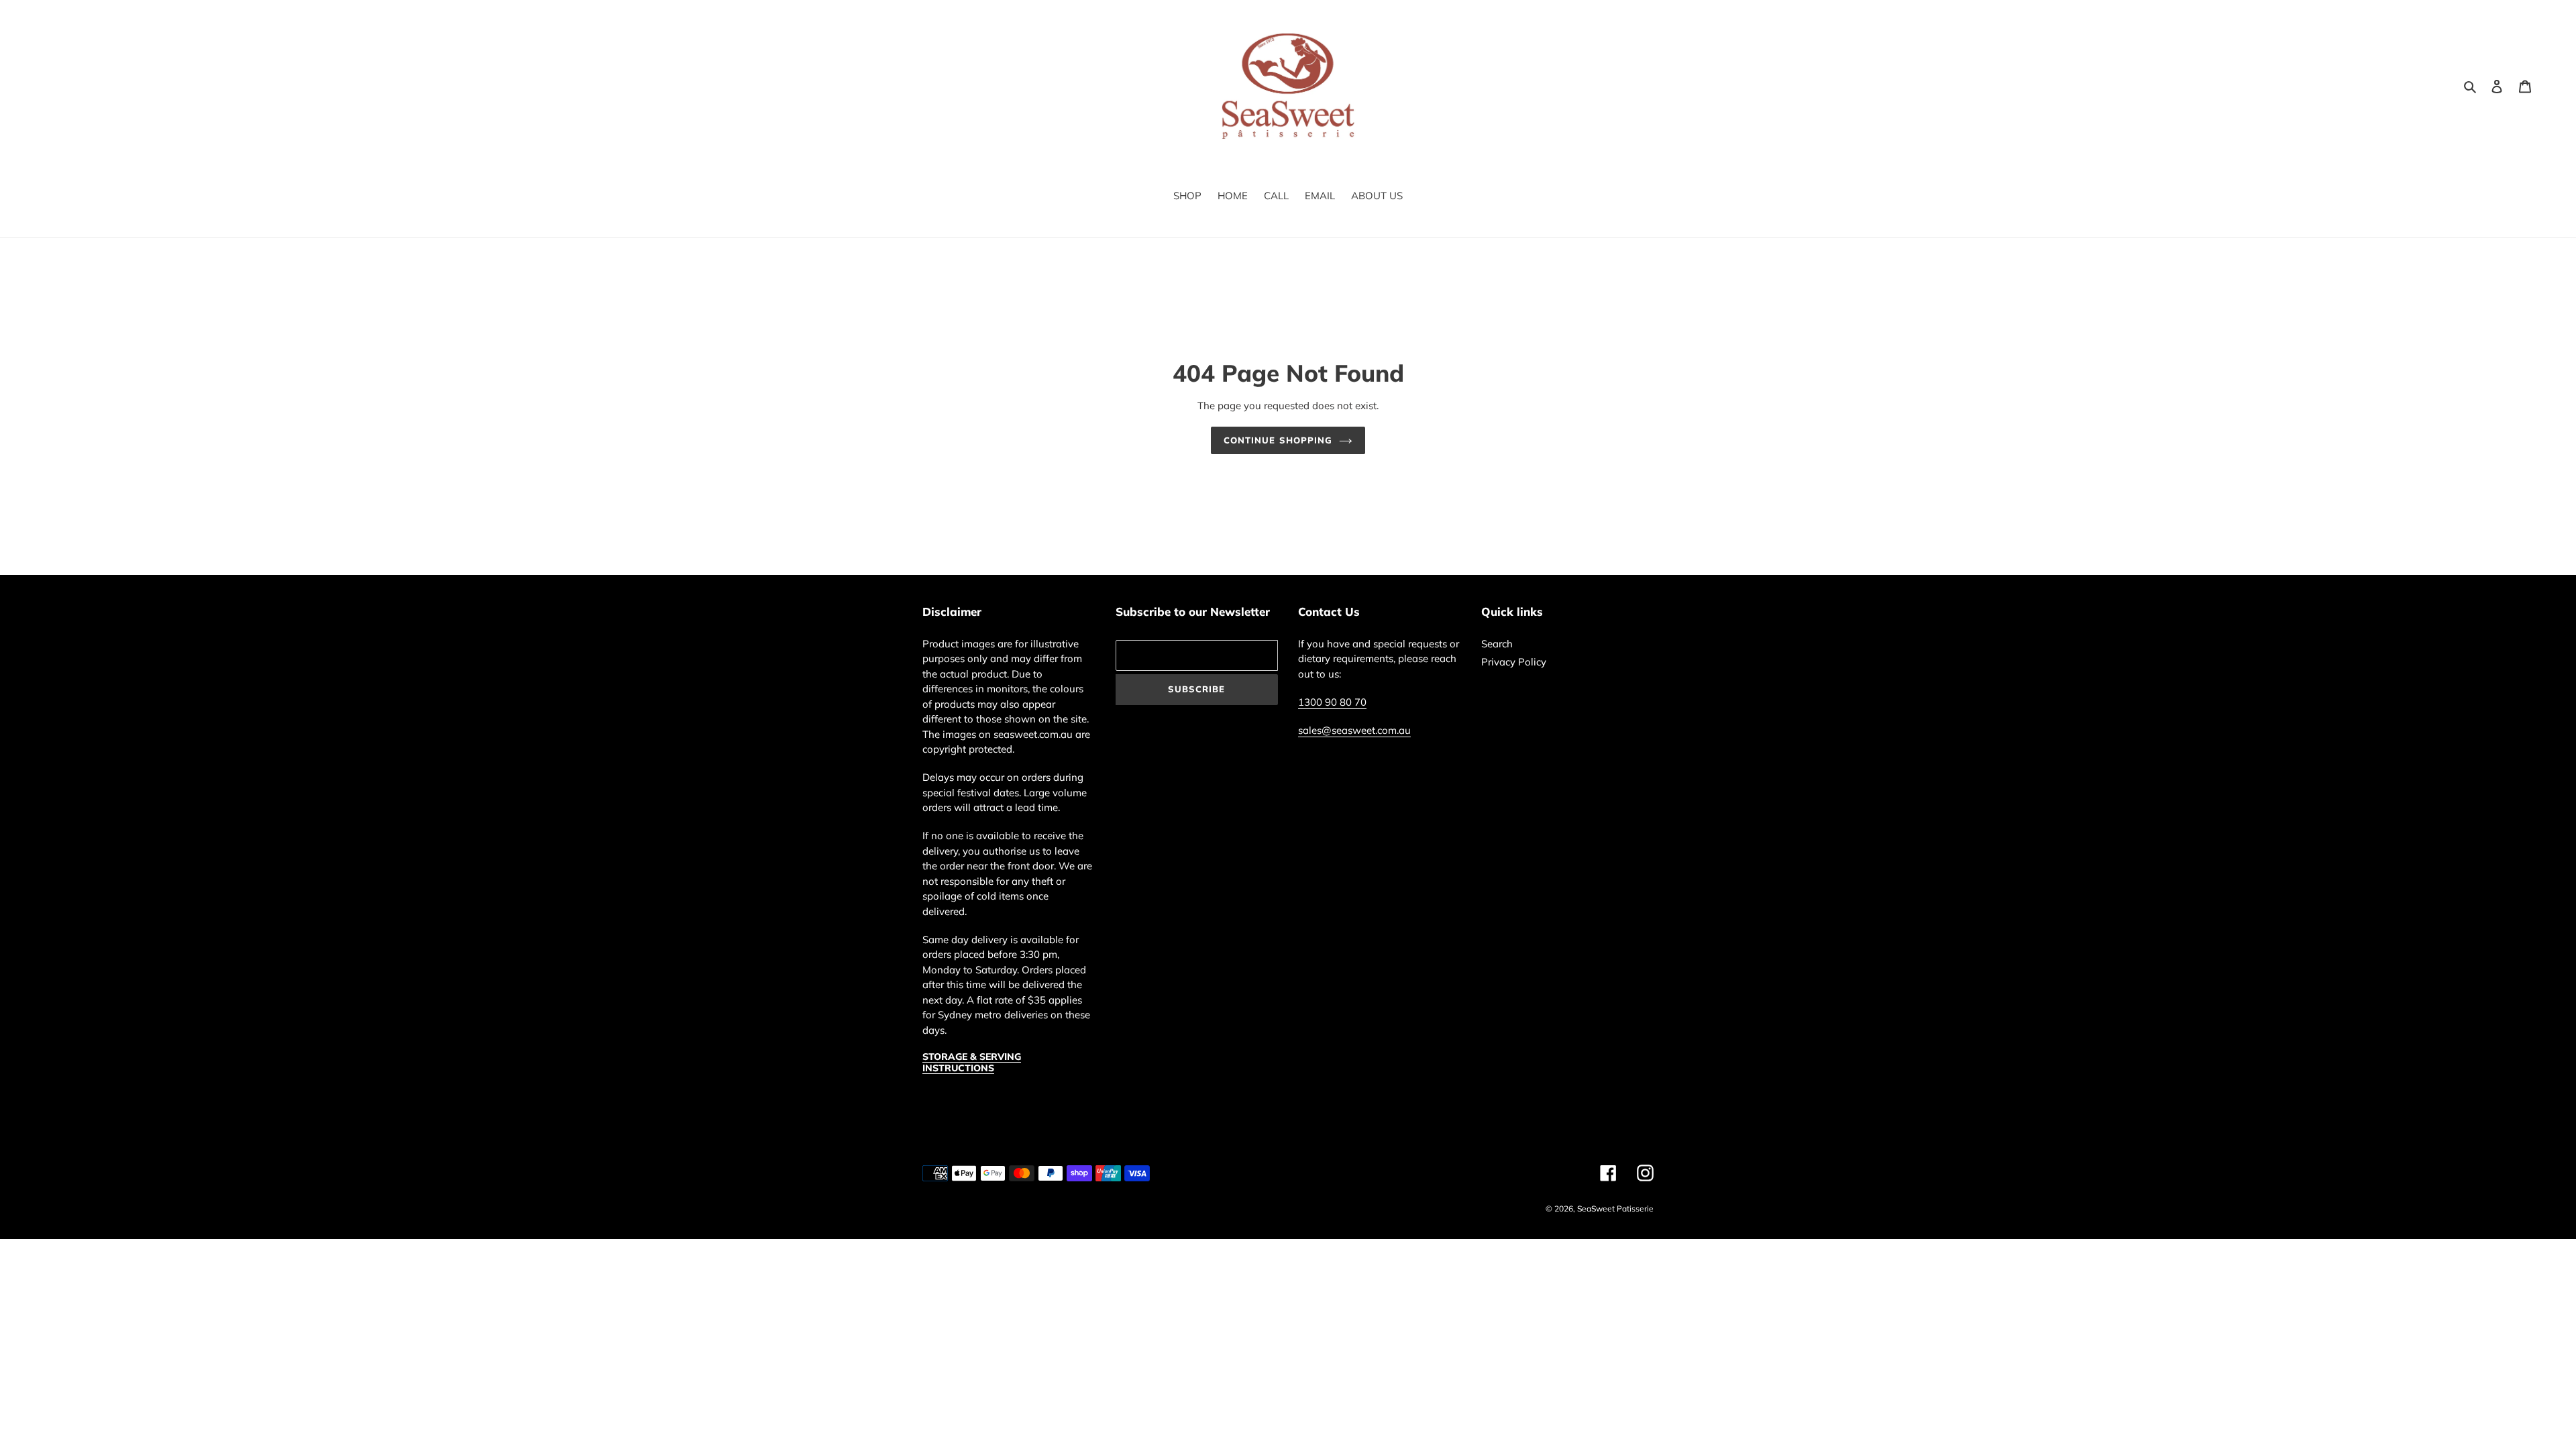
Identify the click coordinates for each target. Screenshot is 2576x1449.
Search (1497, 644)
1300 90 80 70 (1332, 702)
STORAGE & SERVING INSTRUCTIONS (972, 1062)
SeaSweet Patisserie (1615, 1209)
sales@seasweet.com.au (1354, 730)
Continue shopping (1278, 440)
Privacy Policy (1514, 662)
